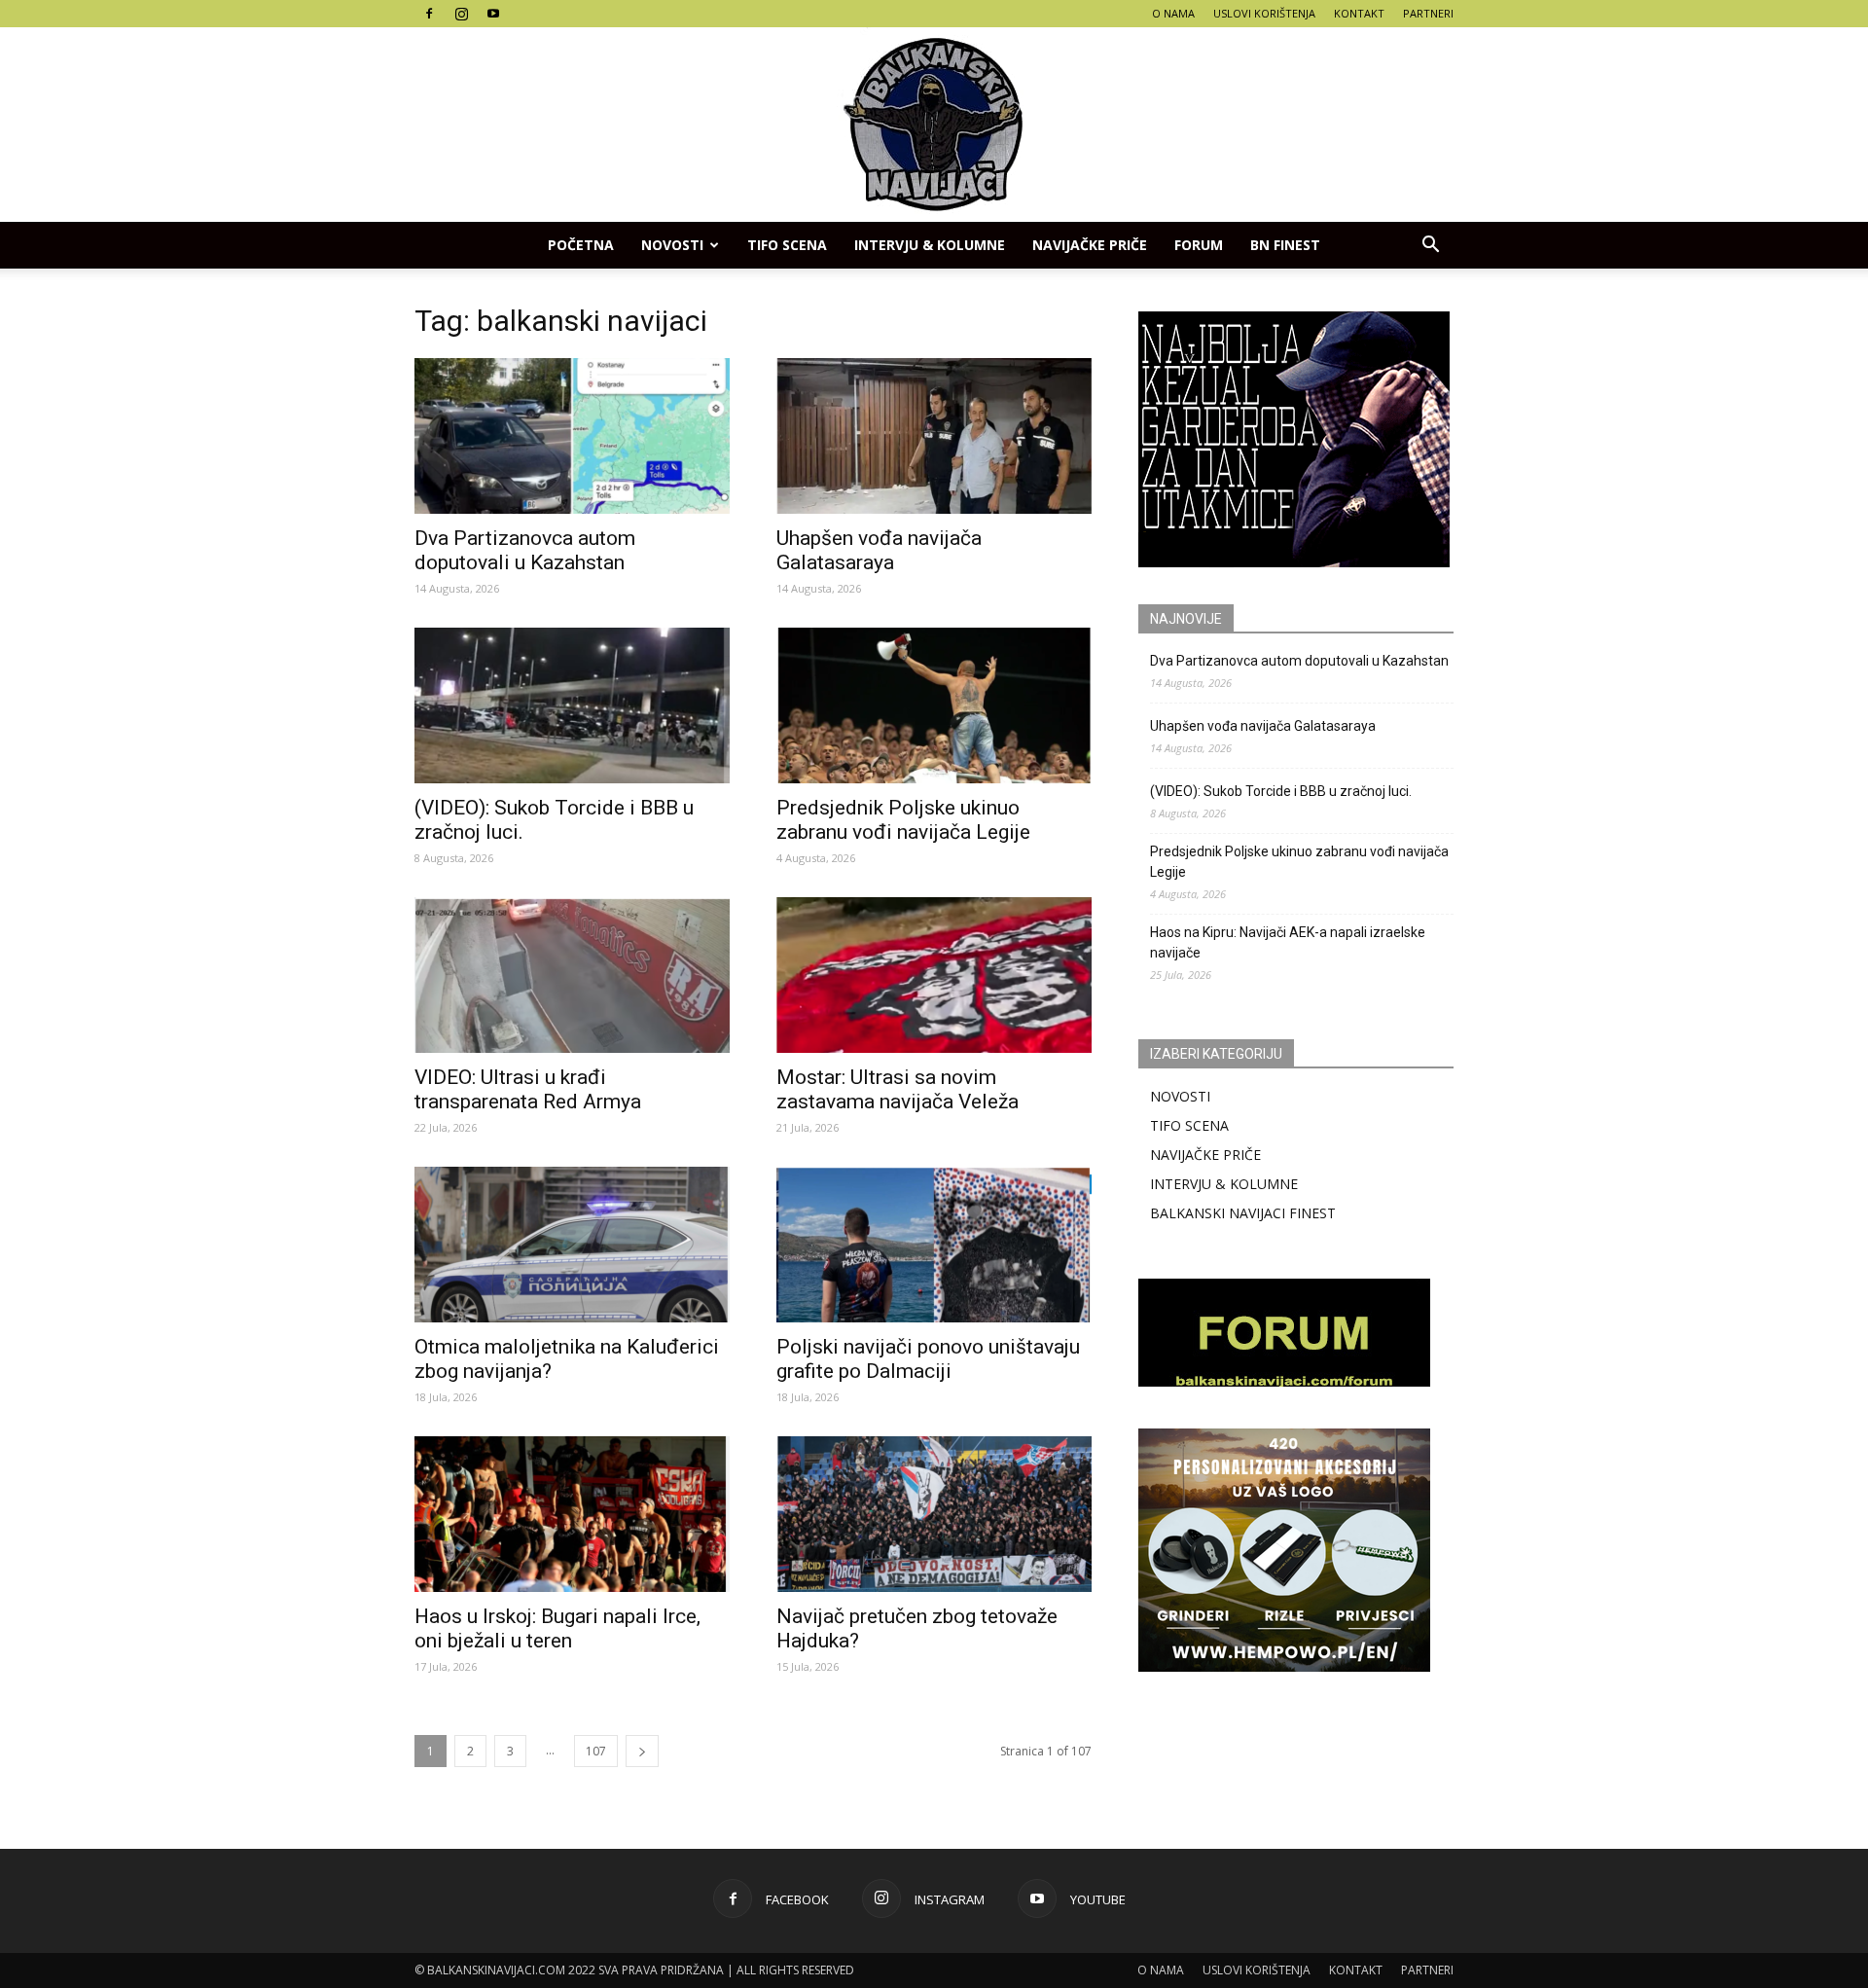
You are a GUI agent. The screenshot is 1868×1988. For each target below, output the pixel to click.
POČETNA (581, 245)
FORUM (1199, 245)
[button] (1430, 245)
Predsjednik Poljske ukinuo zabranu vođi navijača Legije (903, 820)
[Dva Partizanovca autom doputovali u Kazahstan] (572, 436)
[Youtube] (493, 14)
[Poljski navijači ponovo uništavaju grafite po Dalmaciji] (934, 1245)
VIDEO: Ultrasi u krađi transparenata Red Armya (528, 1089)
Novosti (672, 245)
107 (596, 1751)
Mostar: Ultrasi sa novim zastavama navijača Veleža (898, 1089)
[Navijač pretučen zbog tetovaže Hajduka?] (934, 1514)
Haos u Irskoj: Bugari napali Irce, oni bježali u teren (557, 1628)
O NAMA (1173, 13)
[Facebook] (429, 14)
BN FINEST (1285, 245)
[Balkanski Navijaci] (934, 125)
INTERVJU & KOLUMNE (930, 245)
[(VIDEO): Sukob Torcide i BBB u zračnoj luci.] (572, 705)
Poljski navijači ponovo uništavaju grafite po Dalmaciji (928, 1359)
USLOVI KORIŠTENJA (1264, 13)
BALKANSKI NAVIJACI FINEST (1243, 1213)
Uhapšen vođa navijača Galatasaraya (879, 550)
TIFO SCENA (787, 245)
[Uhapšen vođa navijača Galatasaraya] (934, 436)
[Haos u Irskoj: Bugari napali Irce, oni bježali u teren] (572, 1514)
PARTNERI (1428, 13)
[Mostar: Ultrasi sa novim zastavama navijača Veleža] (934, 975)
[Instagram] (461, 14)
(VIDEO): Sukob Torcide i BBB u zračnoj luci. (1281, 791)
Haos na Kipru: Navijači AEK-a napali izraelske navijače (1288, 942)
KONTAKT (1359, 13)
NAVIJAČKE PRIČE (1090, 245)
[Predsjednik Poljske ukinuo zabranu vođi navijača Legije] (934, 705)
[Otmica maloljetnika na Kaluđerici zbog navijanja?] (572, 1245)
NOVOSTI (1180, 1096)
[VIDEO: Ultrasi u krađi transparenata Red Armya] (572, 975)
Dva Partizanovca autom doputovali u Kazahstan (525, 550)
